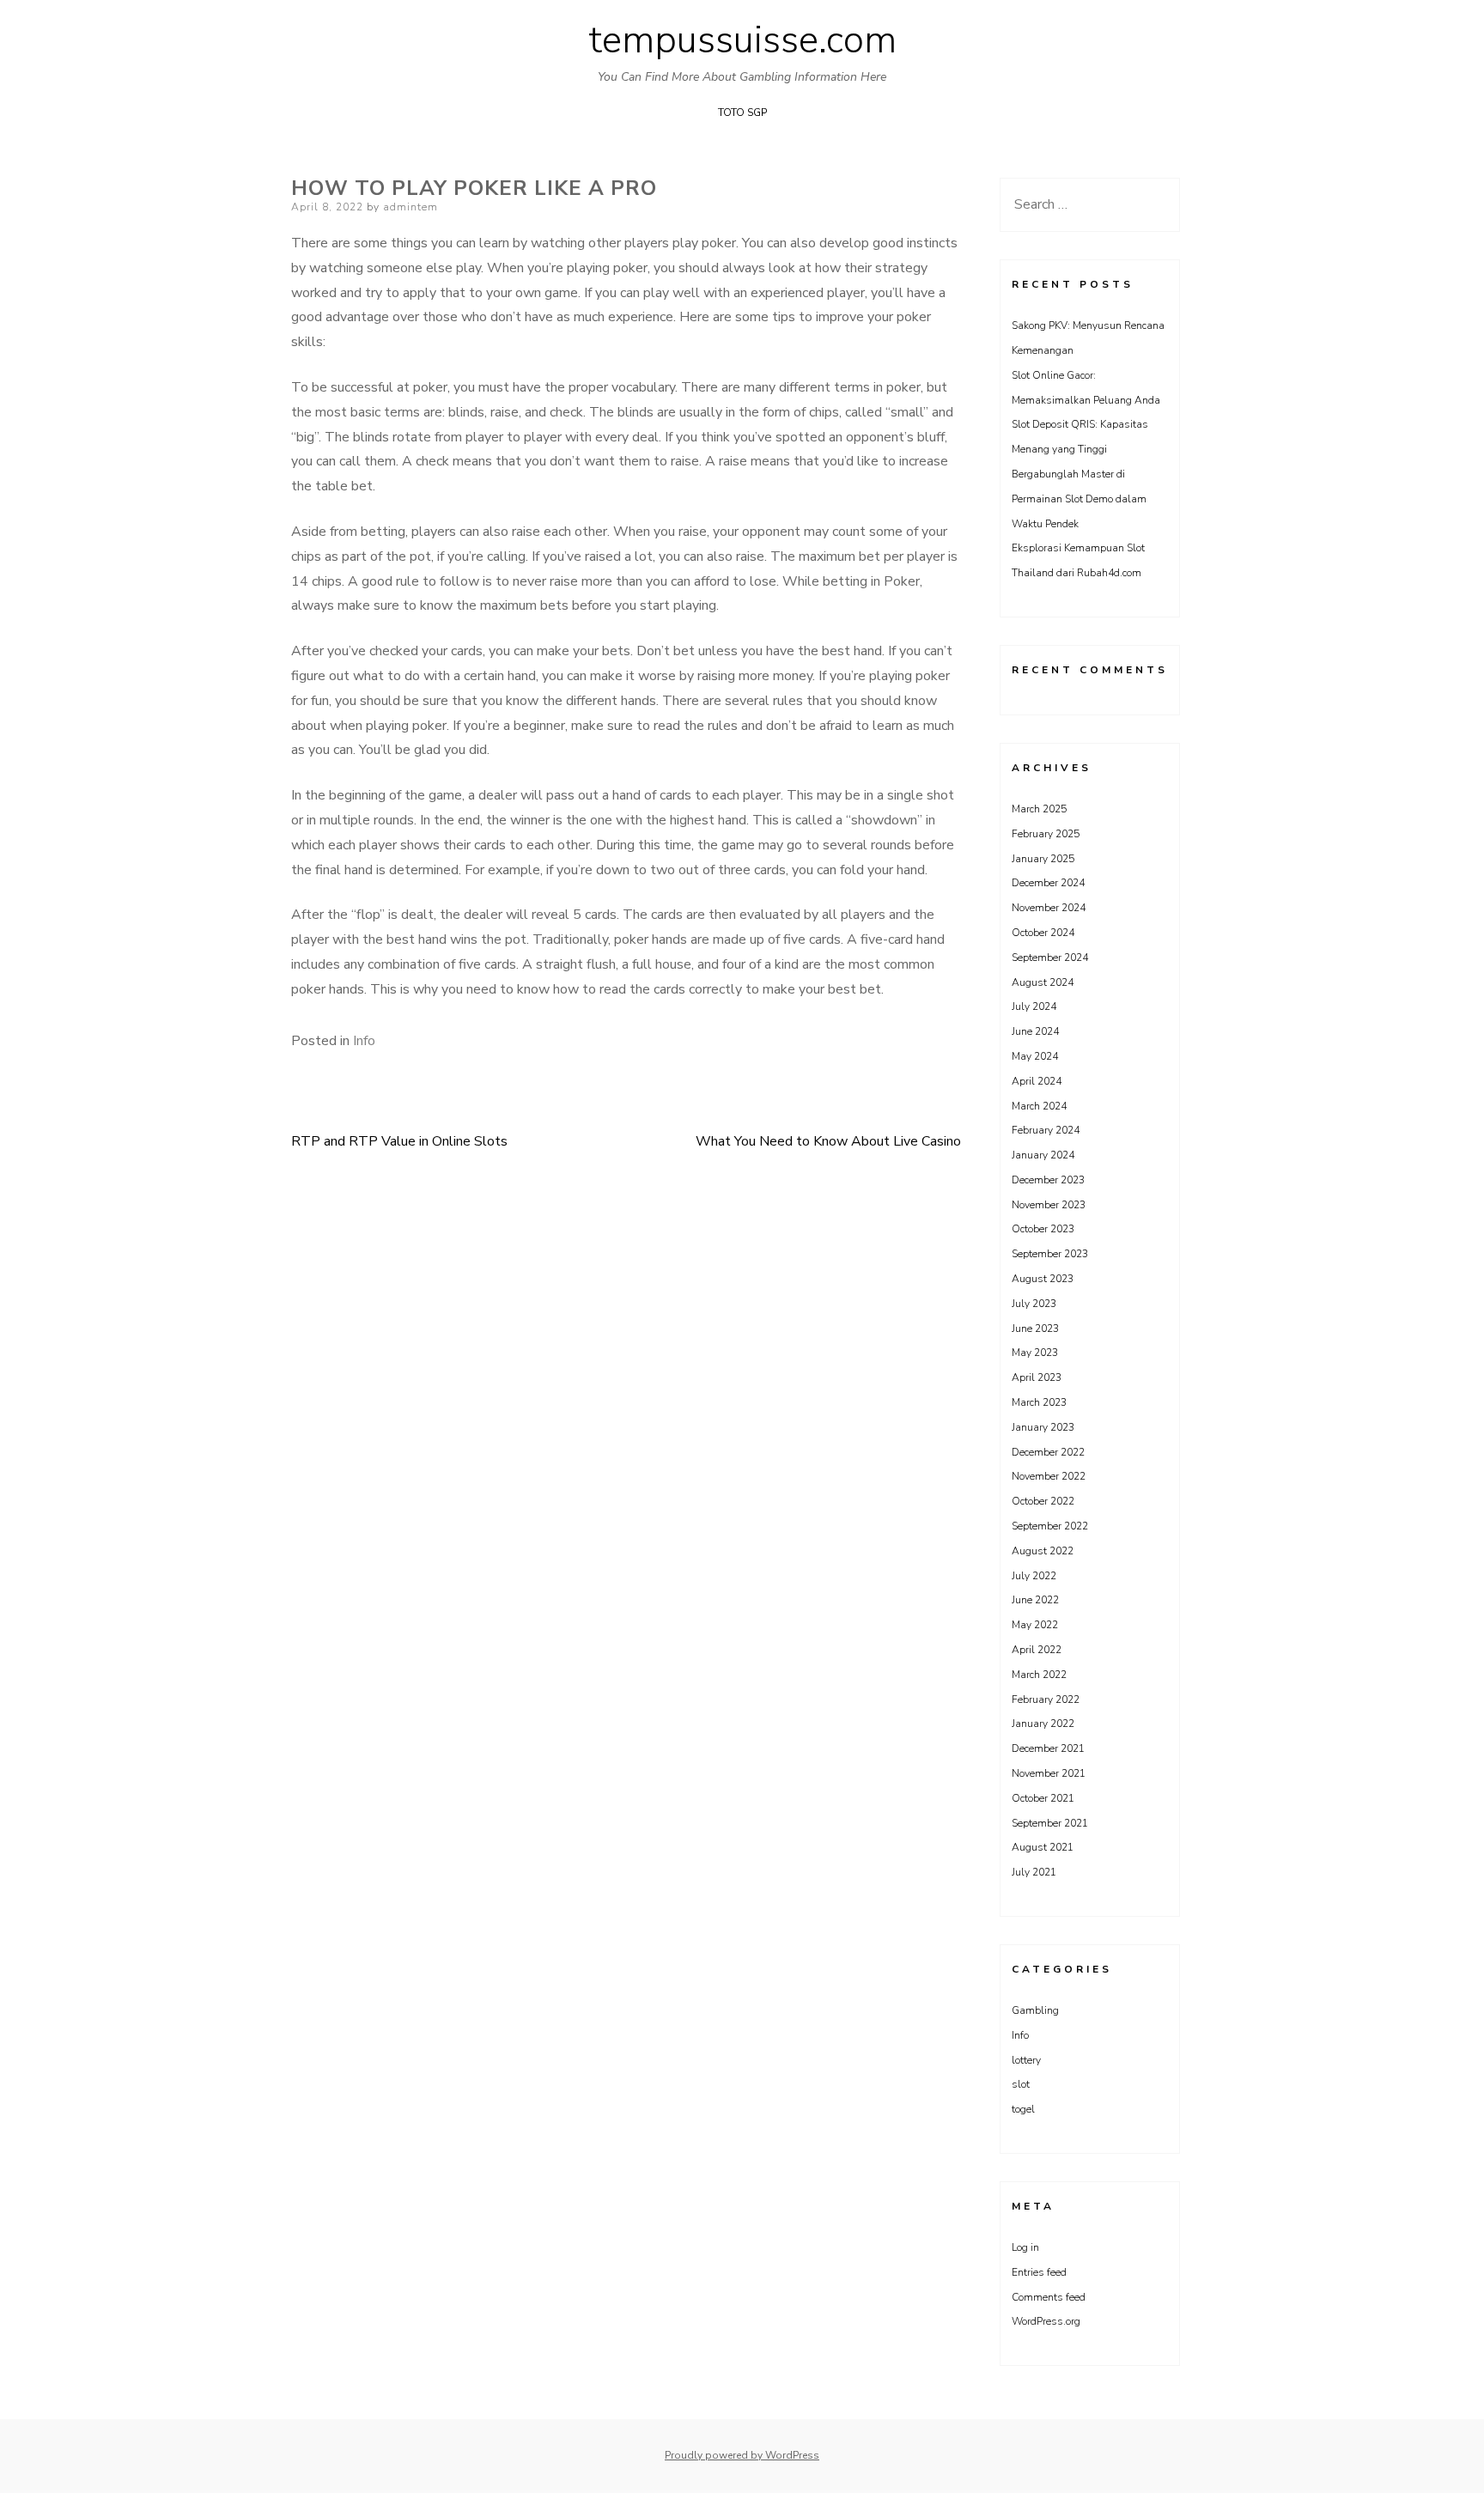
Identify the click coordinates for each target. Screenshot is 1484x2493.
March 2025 (1039, 809)
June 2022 (1035, 1600)
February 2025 (1046, 834)
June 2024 (1035, 1031)
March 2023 (1039, 1402)
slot (1021, 2084)
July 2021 (1034, 1872)
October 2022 (1043, 1501)
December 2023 (1048, 1180)
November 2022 (1049, 1476)
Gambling (1035, 2010)
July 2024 (1034, 1006)
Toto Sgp (742, 112)
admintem (411, 207)
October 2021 (1043, 1798)
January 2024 (1043, 1155)
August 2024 (1043, 982)
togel (1023, 2109)
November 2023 (1049, 1205)
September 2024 (1050, 958)
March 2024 (1039, 1106)
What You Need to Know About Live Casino (828, 1141)
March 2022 (1039, 1675)
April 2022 (1037, 1650)
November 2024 (1049, 908)
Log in (1025, 2247)
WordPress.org (1046, 2321)
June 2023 (1035, 1329)
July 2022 (1034, 1576)
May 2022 (1035, 1625)
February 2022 (1046, 1699)
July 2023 (1034, 1304)
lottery (1026, 2060)
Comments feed (1049, 2297)
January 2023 (1043, 1427)
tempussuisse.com (742, 40)
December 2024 (1048, 883)
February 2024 (1046, 1130)
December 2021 (1048, 1748)
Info (364, 1041)
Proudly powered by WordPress (742, 2455)
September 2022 (1050, 1526)
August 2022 (1043, 1551)
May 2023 (1035, 1353)
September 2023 (1050, 1254)
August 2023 (1043, 1279)
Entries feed (1039, 2272)
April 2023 (1037, 1377)
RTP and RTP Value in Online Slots (399, 1141)
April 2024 (1037, 1081)
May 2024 (1035, 1056)
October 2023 (1043, 1229)
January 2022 (1043, 1724)
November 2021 (1049, 1773)
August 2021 (1043, 1847)
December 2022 (1048, 1452)
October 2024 (1043, 933)
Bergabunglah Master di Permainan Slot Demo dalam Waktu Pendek (1079, 499)
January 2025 (1043, 859)
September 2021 (1050, 1823)
